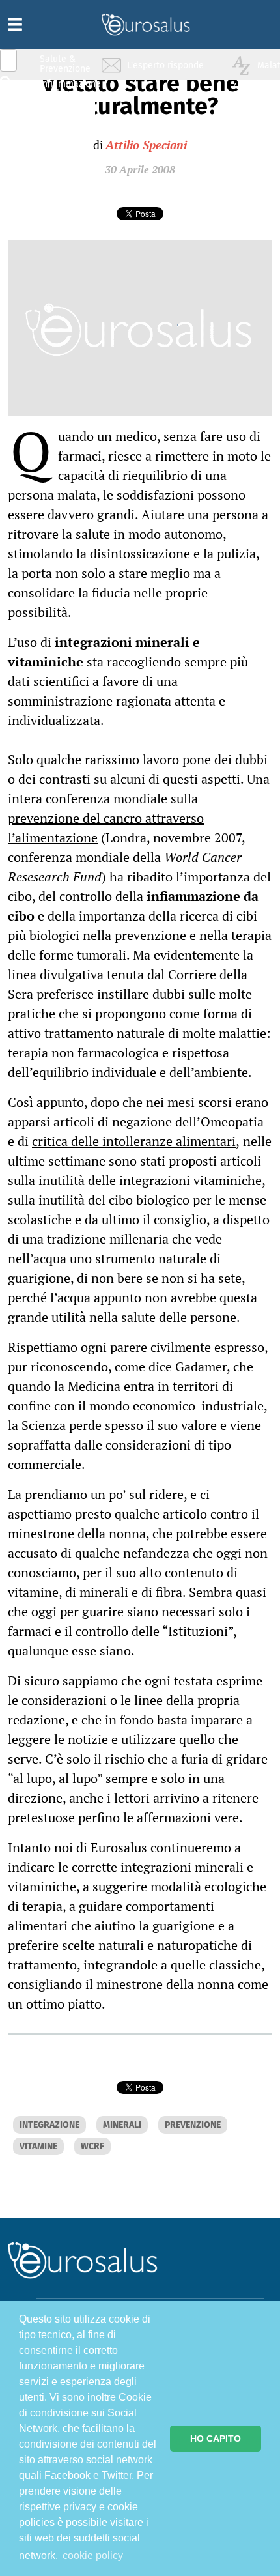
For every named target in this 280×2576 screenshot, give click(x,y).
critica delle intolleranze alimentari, (136, 1141)
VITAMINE (38, 2146)
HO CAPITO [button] (216, 2439)
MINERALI (122, 2125)
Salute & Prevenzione (65, 64)
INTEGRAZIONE (49, 2125)
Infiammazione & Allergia (69, 88)
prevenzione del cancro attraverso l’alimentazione (106, 828)
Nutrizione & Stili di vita (66, 113)
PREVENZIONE (193, 2125)
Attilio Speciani (146, 145)
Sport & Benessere (62, 138)
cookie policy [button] (93, 2555)
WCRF (92, 2146)
